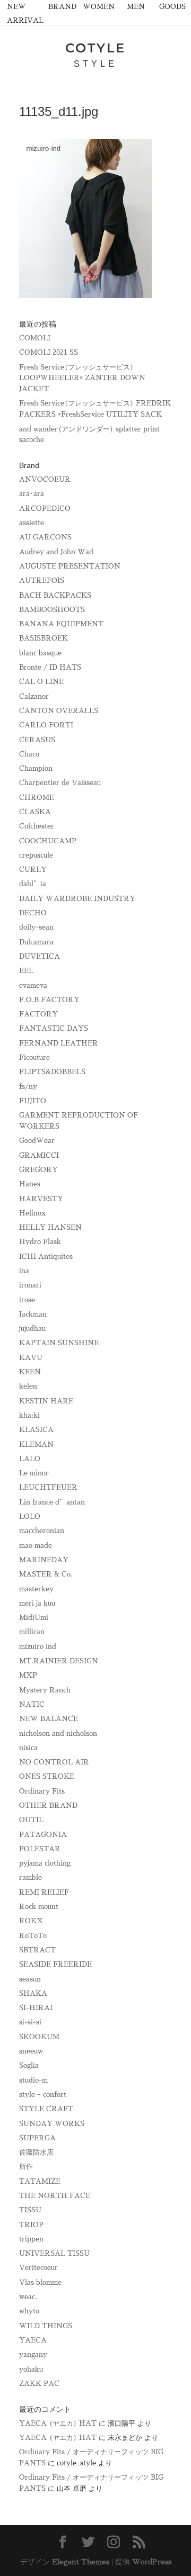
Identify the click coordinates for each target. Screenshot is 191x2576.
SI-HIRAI (36, 2008)
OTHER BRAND (48, 1805)
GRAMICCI (39, 1155)
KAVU (31, 1358)
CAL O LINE (41, 682)
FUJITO (33, 1101)
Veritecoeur (38, 2268)
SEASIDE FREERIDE (55, 1964)
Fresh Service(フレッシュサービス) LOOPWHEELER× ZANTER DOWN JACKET (82, 378)
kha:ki (29, 1415)
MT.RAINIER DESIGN (59, 1661)
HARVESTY (41, 1199)
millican (32, 1632)
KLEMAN (36, 1444)
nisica (28, 1748)
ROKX (31, 1921)
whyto (29, 2311)
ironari (30, 1285)
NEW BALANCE (49, 1719)
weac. (28, 2297)
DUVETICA (40, 956)
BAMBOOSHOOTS (52, 610)
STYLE (95, 64)
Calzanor (34, 696)
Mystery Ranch (45, 1690)
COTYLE (95, 48)
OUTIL (31, 1820)
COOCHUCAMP (48, 841)
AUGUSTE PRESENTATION (70, 566)
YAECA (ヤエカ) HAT (58, 2423)
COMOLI (35, 338)
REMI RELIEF (44, 1892)
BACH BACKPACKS (55, 595)
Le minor (34, 1473)
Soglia (29, 2065)
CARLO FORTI (46, 725)
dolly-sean (36, 927)
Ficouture (34, 1057)
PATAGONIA (43, 1835)
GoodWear (37, 1141)
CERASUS (37, 740)
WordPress (152, 2562)
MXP (28, 1675)
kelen (28, 1386)
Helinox (32, 1213)
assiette (32, 523)
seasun (30, 1979)
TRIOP (31, 2225)
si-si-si (30, 2022)
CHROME (37, 798)
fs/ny (28, 1087)
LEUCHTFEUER (48, 1487)
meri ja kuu (37, 1603)
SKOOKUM (39, 2037)
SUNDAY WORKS (52, 2124)
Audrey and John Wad (56, 552)
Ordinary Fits (42, 1791)
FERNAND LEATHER (59, 1043)
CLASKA (35, 812)
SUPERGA (37, 2138)
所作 (26, 2167)
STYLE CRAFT (46, 2109)
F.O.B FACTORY (49, 1000)
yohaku (31, 2369)
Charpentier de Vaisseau (60, 783)
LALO (30, 1459)
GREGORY (38, 1170)
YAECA (33, 2340)
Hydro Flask (40, 1242)
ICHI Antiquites (46, 1257)
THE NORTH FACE (55, 2196)
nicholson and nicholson (58, 1733)
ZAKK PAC (39, 2384)
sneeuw (31, 2051)
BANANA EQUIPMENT (61, 624)
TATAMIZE (40, 2181)
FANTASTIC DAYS (54, 1028)
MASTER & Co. (46, 1574)
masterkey (36, 1589)
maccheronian (42, 1531)
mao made (36, 1546)
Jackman (33, 1314)
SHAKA (33, 1993)
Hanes (30, 1184)
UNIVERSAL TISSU (54, 2253)
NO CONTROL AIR (54, 1762)
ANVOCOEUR (45, 479)
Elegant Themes (81, 2562)
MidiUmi (34, 1618)
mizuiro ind (38, 1647)
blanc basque (40, 653)
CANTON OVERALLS (59, 711)
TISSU (30, 2210)
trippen (31, 2239)
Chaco (29, 754)
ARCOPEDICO (45, 508)
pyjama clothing (45, 1863)
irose (27, 1300)
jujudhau (32, 1328)
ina (24, 1271)
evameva (33, 985)
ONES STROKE (47, 1776)
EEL (26, 971)
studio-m (33, 2080)
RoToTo (33, 1936)
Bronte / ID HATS (50, 667)
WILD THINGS (46, 2326)
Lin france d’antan (52, 1502)
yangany (33, 2354)
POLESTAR (40, 1849)
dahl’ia (33, 884)
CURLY (33, 870)
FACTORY (38, 1014)
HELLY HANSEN (50, 1227)
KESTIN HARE (46, 1401)
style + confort (43, 2095)
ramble (31, 1877)
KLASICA (36, 1430)
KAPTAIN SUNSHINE (59, 1343)
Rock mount (39, 1907)
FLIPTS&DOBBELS (52, 1072)
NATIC (32, 1704)
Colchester (37, 826)
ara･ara (32, 494)
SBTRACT (37, 1950)
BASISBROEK (44, 638)
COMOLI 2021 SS (49, 352)
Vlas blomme (40, 2282)
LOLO (30, 1516)
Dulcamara (36, 942)
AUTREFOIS (42, 580)
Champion (36, 768)
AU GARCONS (45, 537)
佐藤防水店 (36, 2152)
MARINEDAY (44, 1560)
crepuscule (36, 855)
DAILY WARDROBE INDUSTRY (77, 899)
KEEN (30, 1372)
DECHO (33, 913)
